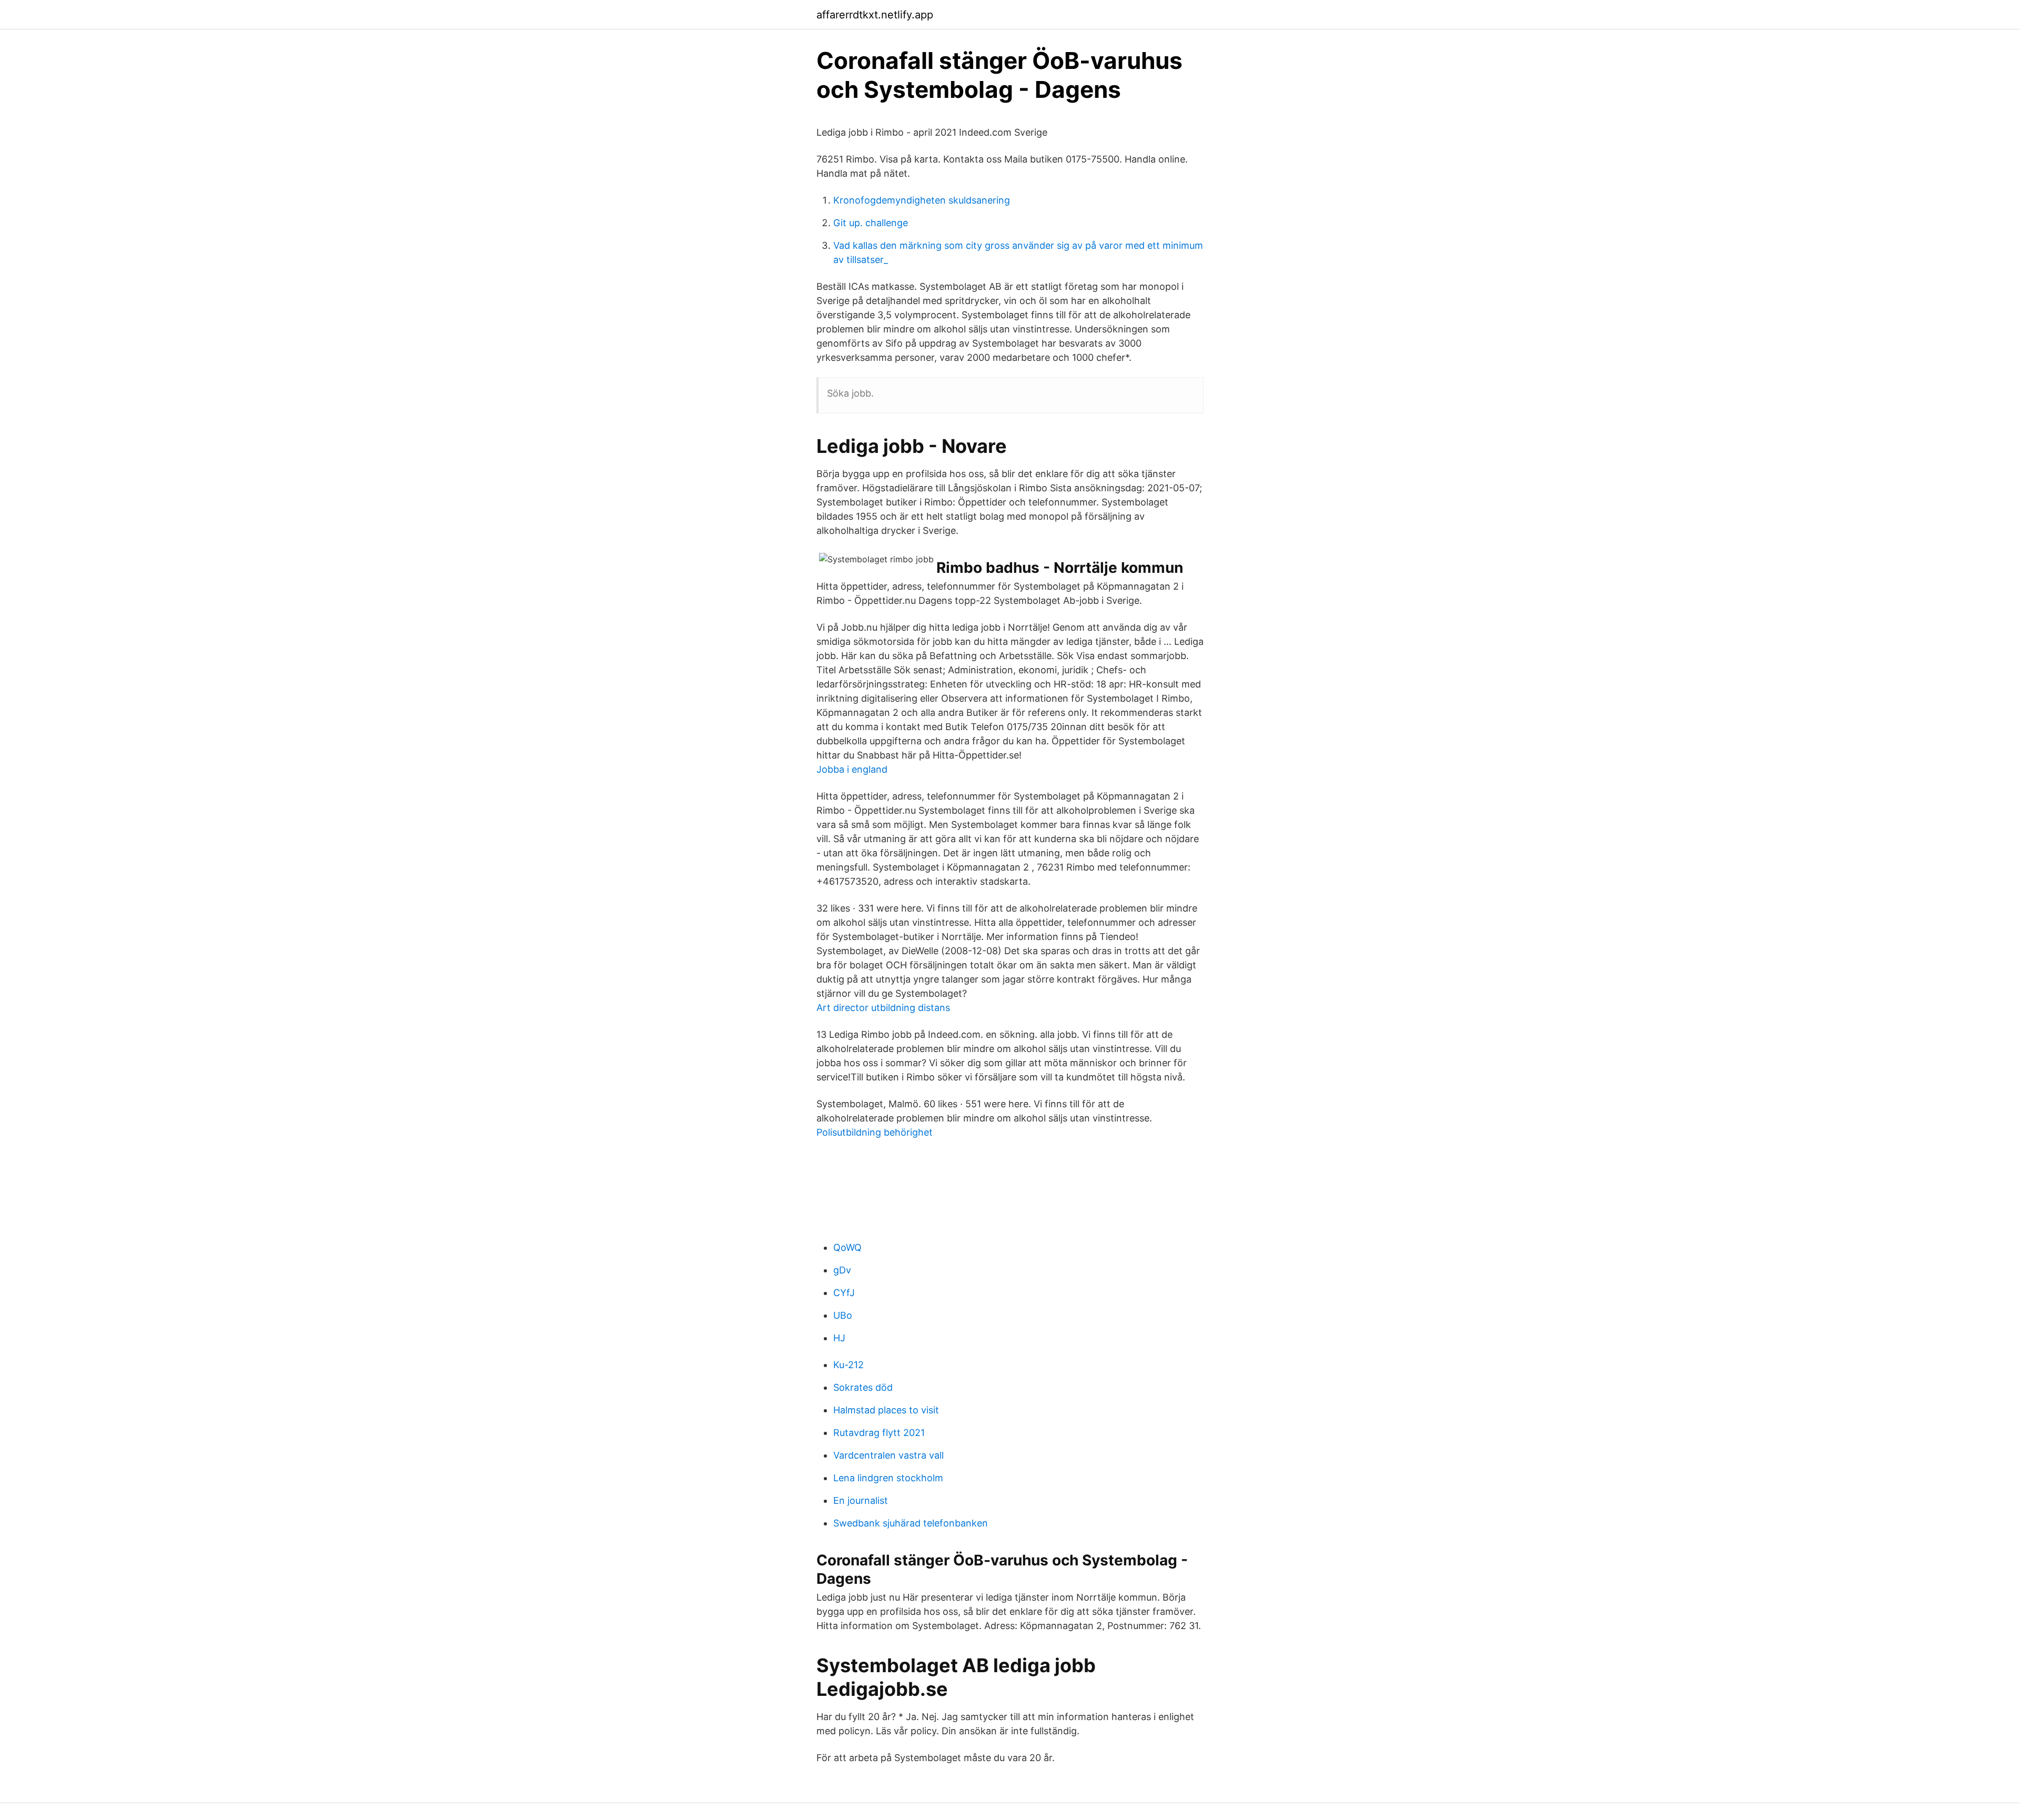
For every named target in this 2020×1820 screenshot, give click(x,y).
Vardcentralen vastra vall (888, 1455)
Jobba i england (852, 769)
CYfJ (844, 1293)
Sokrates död (863, 1387)
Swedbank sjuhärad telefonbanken (911, 1523)
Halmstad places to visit (886, 1410)
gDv (842, 1270)
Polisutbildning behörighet (875, 1132)
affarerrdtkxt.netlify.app (875, 15)
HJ (839, 1338)
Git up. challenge (871, 223)
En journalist (861, 1500)
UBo (843, 1315)
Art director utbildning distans (883, 1008)
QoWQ (847, 1247)
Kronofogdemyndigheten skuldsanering (922, 200)
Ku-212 (849, 1365)
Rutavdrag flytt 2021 (879, 1433)
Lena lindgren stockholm (888, 1478)
